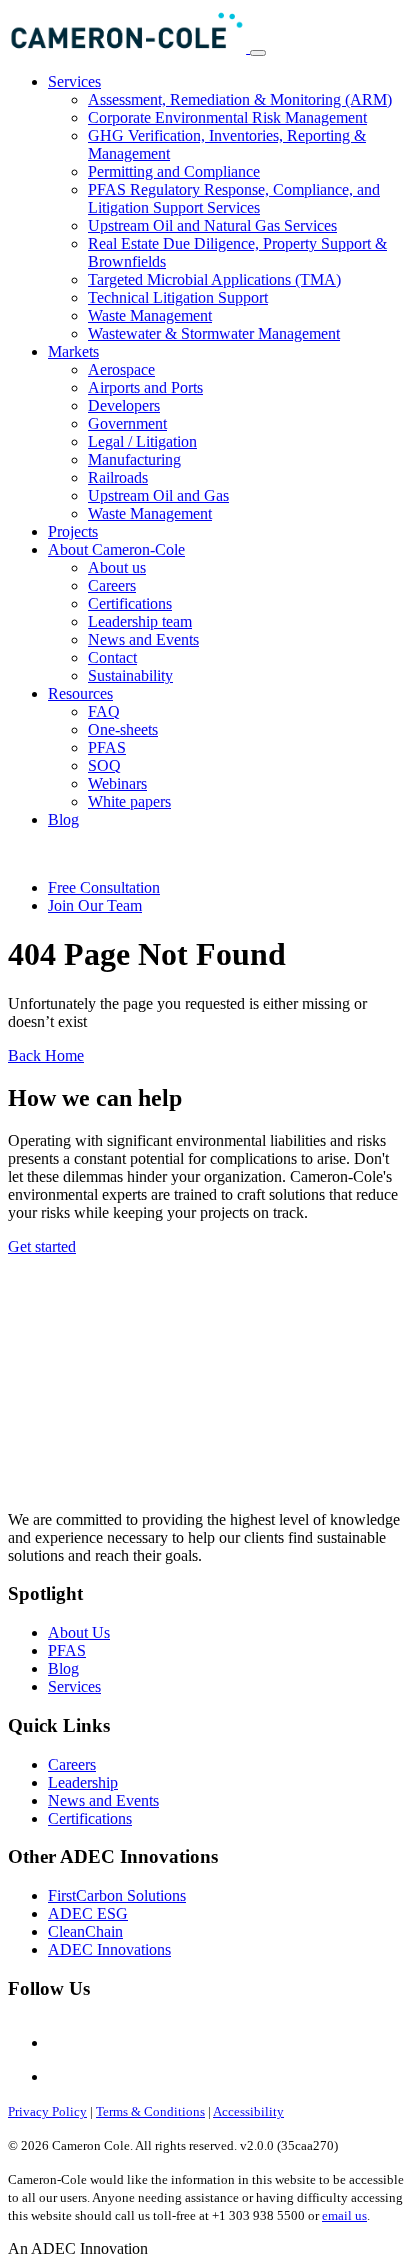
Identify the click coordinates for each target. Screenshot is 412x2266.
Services (74, 81)
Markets (73, 351)
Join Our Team (95, 905)
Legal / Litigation (142, 441)
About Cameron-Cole (116, 549)
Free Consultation (104, 887)
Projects (73, 531)
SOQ (104, 765)
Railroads (118, 477)
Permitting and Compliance (174, 171)
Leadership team (140, 621)
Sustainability (130, 675)
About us (117, 567)
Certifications (130, 603)
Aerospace (121, 369)
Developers (124, 405)
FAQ (104, 711)
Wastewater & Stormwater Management (214, 333)
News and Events (143, 639)
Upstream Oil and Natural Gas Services (212, 225)
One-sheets (123, 729)
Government (127, 423)
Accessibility (248, 2111)
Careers (112, 585)
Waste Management (150, 315)
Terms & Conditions (150, 2111)
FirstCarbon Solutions (117, 1895)
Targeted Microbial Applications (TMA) (214, 279)
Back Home (46, 1055)
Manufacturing (134, 459)
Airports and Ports (145, 387)
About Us (79, 1632)
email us (344, 2215)
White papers (129, 801)
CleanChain (85, 1931)
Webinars (117, 783)
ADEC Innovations (109, 1949)
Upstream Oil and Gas (158, 495)
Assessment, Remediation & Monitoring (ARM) (240, 99)
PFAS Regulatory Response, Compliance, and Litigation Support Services (234, 198)
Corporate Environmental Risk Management (227, 117)
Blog (63, 819)
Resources (80, 693)
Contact (112, 657)
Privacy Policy (47, 2111)
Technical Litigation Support (178, 297)
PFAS (107, 747)
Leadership (83, 1782)
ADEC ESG (88, 1913)
